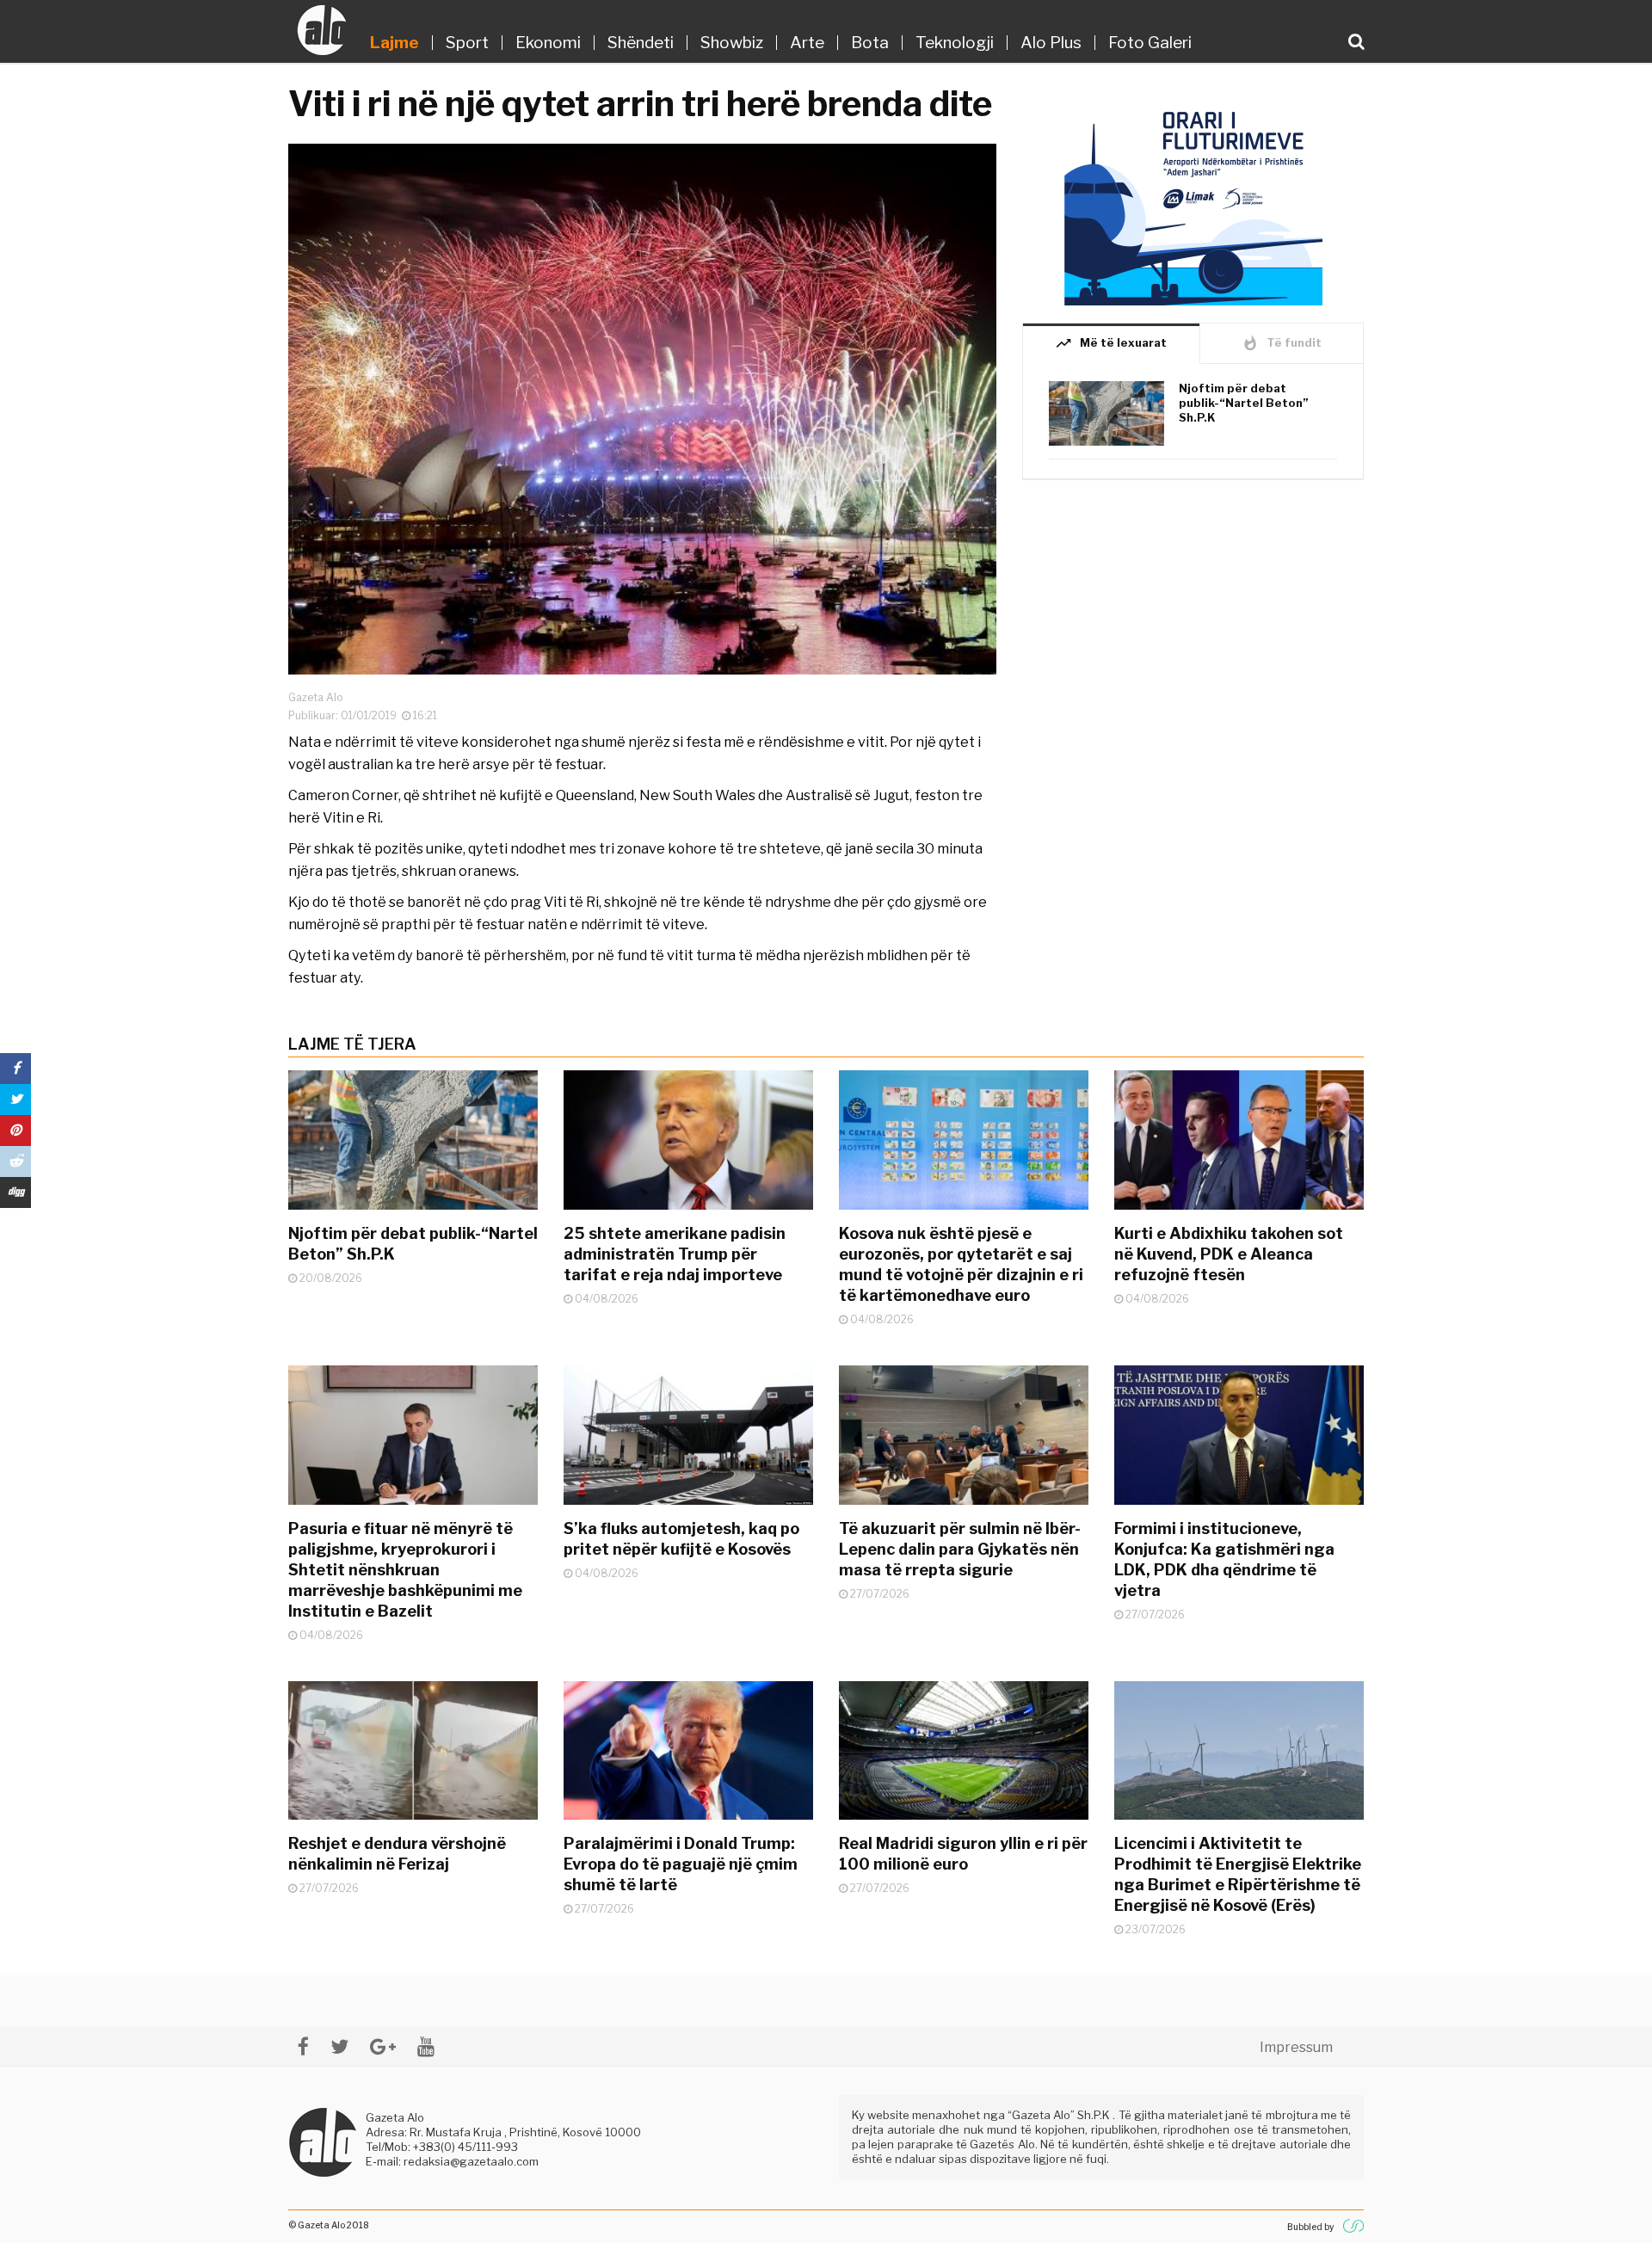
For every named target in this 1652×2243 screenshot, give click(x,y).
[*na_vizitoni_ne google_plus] (383, 2046)
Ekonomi (548, 43)
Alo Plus (1051, 43)
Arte (807, 43)
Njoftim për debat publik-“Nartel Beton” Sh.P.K (1244, 403)
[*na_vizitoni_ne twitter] (339, 2046)
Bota (870, 43)
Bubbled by (1310, 2227)
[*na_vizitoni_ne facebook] (303, 2046)
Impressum (1296, 2047)
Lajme (395, 43)
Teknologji (955, 43)
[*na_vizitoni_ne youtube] (426, 2046)
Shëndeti (641, 43)
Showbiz (732, 43)
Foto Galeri (1150, 43)
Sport (467, 43)
